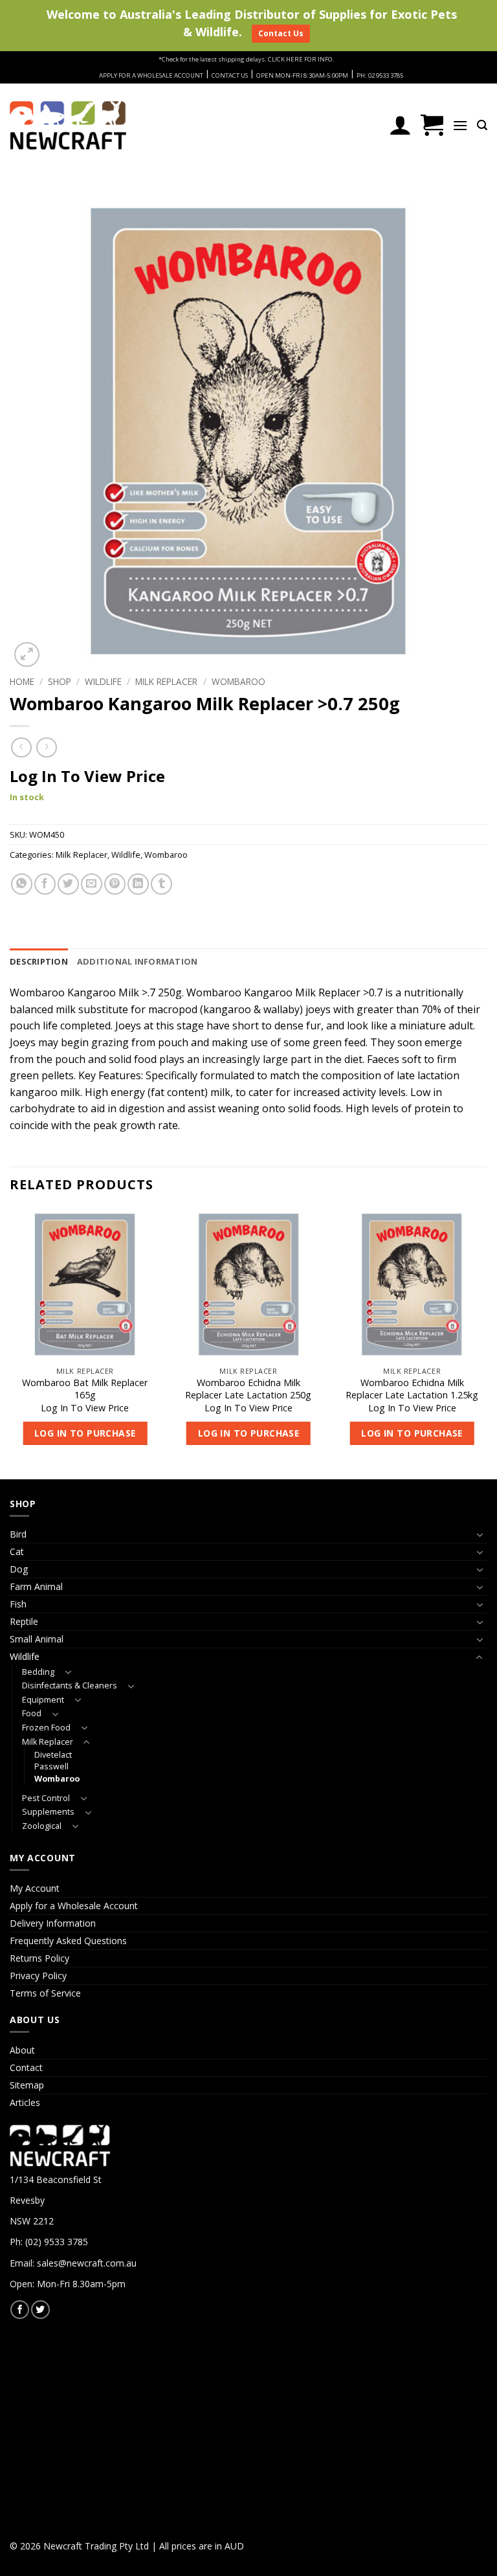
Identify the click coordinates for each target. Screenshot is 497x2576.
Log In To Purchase (85, 1433)
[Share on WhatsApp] (22, 884)
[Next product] (21, 747)
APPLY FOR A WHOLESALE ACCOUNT (151, 75)
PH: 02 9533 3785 (380, 75)
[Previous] (10, 1343)
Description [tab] (39, 961)
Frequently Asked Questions (68, 1941)
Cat (17, 1551)
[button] (432, 125)
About (22, 2050)
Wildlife (103, 681)
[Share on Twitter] (68, 884)
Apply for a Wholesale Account (74, 1906)
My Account (35, 1888)
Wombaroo (238, 681)
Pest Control (46, 1798)
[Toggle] (480, 1535)
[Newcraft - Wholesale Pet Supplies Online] (68, 125)
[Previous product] (46, 747)
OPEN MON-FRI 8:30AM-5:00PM (302, 75)
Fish (18, 1604)
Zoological (42, 1826)
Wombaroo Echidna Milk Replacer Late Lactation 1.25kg (412, 1389)
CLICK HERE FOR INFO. (301, 59)
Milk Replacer (166, 681)
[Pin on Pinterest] (115, 884)
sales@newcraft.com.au (87, 2263)
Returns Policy (39, 1958)
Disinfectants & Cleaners (70, 1686)
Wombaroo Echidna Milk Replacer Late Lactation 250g (248, 1389)
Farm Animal (36, 1586)
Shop (60, 681)
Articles (25, 2102)
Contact (26, 2067)
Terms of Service (45, 1993)
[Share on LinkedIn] (138, 884)
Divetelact (53, 1755)
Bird (18, 1534)
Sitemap (27, 2085)
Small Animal (37, 1639)
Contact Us (281, 33)
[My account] (400, 125)
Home (22, 681)
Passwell (51, 1766)
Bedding (38, 1672)
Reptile (24, 1621)
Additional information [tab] (138, 961)
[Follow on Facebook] (20, 2310)
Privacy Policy (38, 1976)
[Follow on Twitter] (40, 2310)
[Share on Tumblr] (161, 884)
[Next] (487, 1343)
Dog (19, 1569)
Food (32, 1713)
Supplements (48, 1812)
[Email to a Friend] (92, 884)
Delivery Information (53, 1923)
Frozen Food (46, 1728)
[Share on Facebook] (45, 884)
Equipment (43, 1700)
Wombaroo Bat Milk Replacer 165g (85, 1389)
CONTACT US (230, 75)
